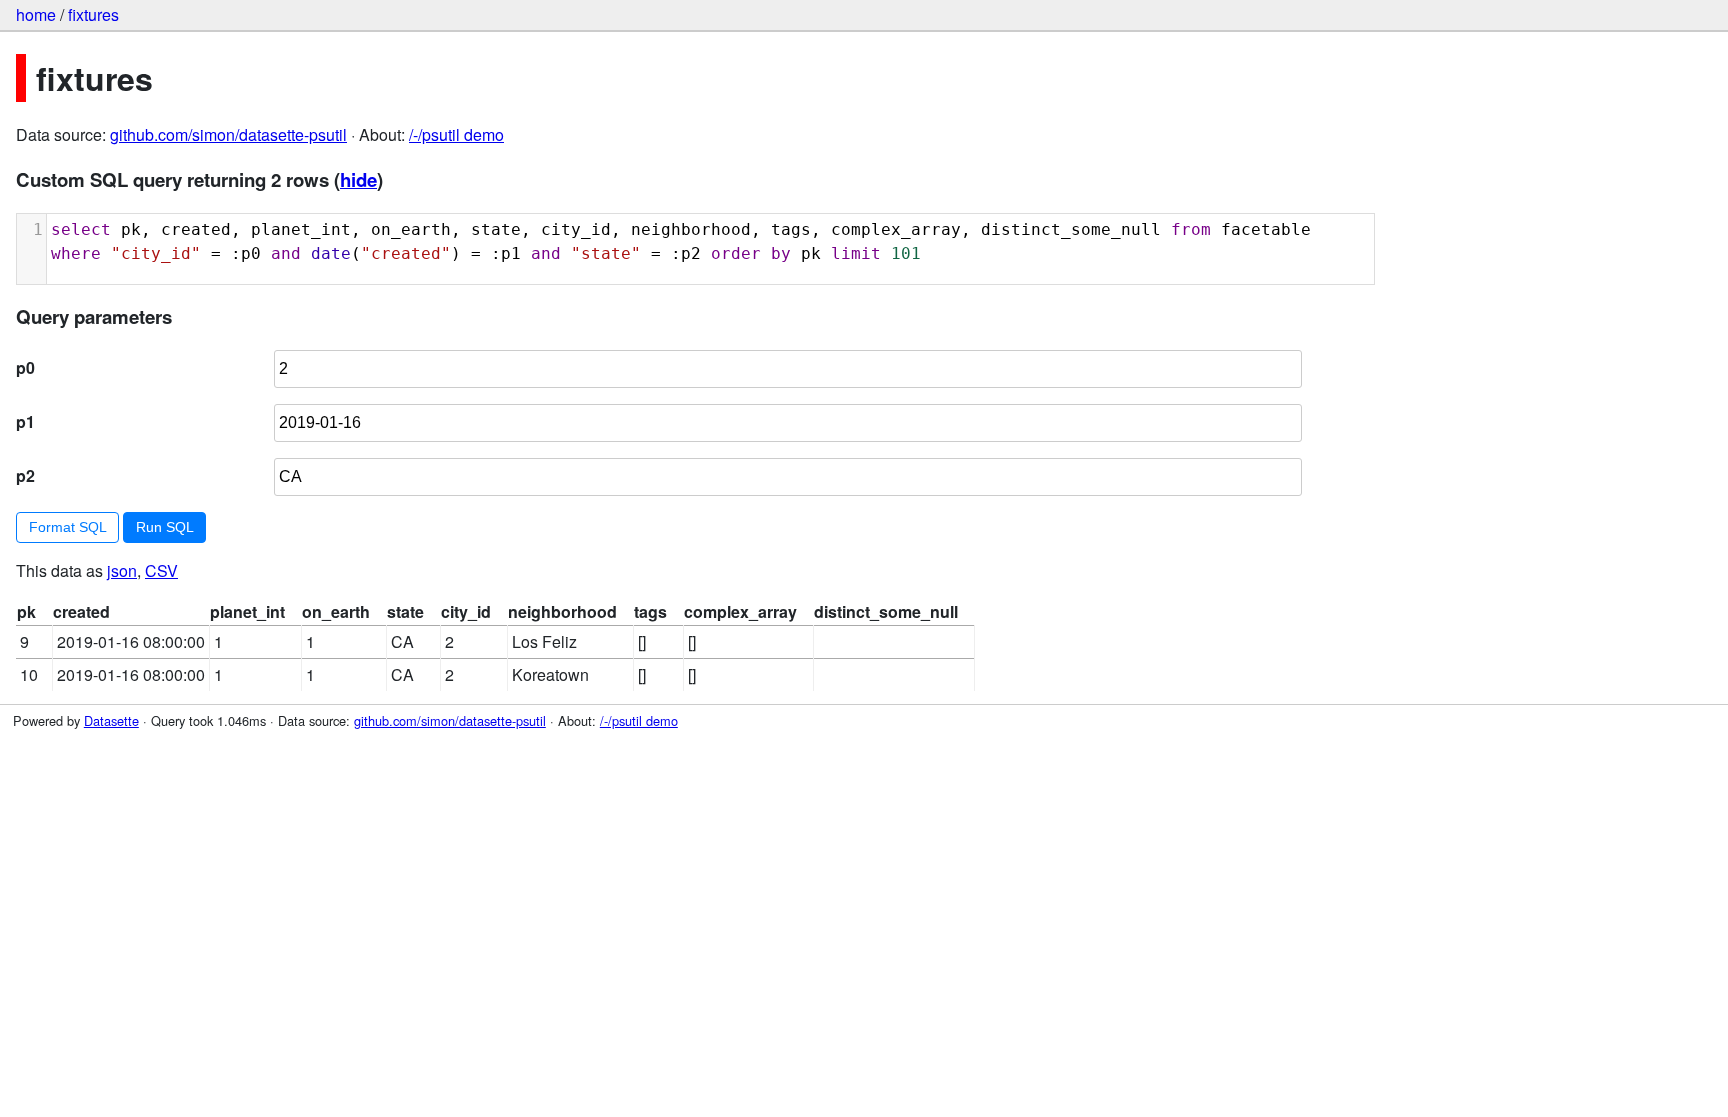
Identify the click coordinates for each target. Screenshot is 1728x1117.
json (122, 570)
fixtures (93, 14)
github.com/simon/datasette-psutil (228, 134)
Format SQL (68, 527)
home (36, 14)
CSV (161, 570)
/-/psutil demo (456, 134)
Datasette (111, 720)
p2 (25, 475)
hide (358, 179)
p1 (25, 421)
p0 (25, 367)
